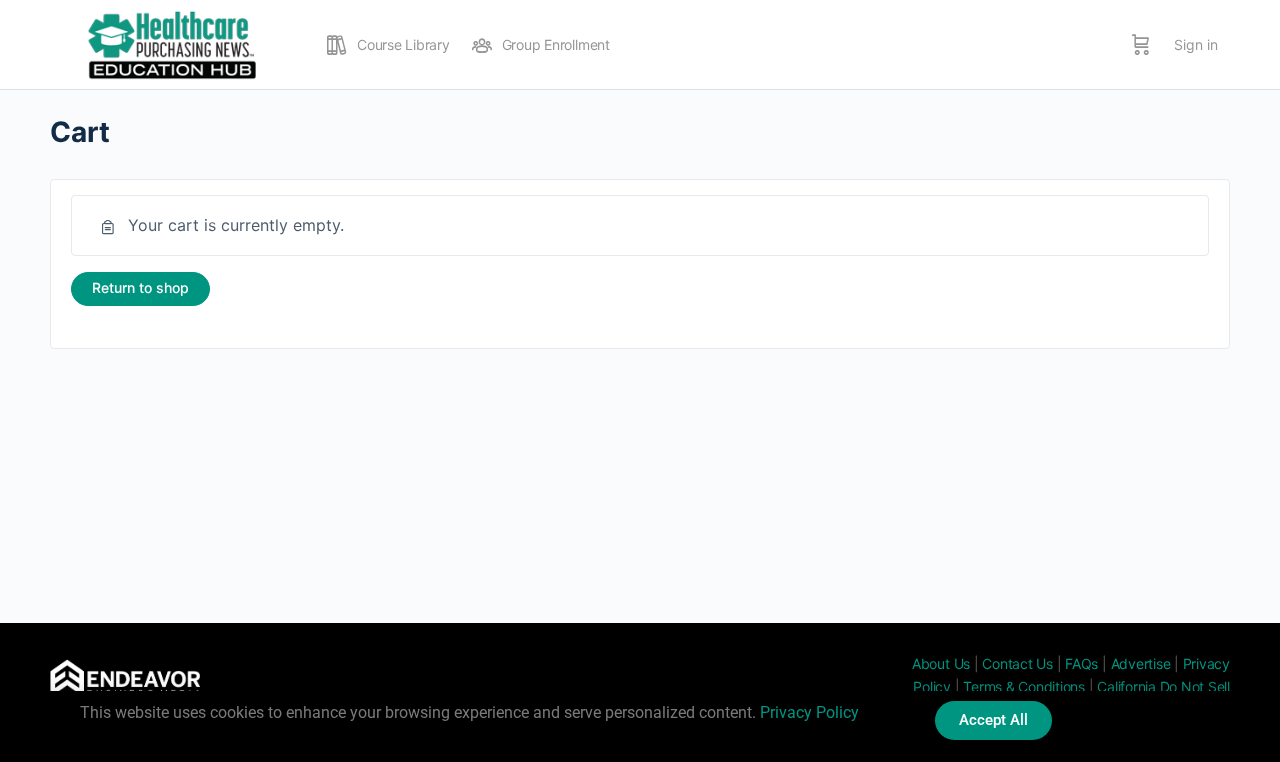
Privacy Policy (809, 712)
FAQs (1081, 663)
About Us (941, 663)
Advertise (1141, 663)
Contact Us (1017, 663)
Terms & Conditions (1024, 686)
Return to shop (140, 287)
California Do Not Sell (1163, 686)
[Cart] (1141, 45)
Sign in (1196, 44)
